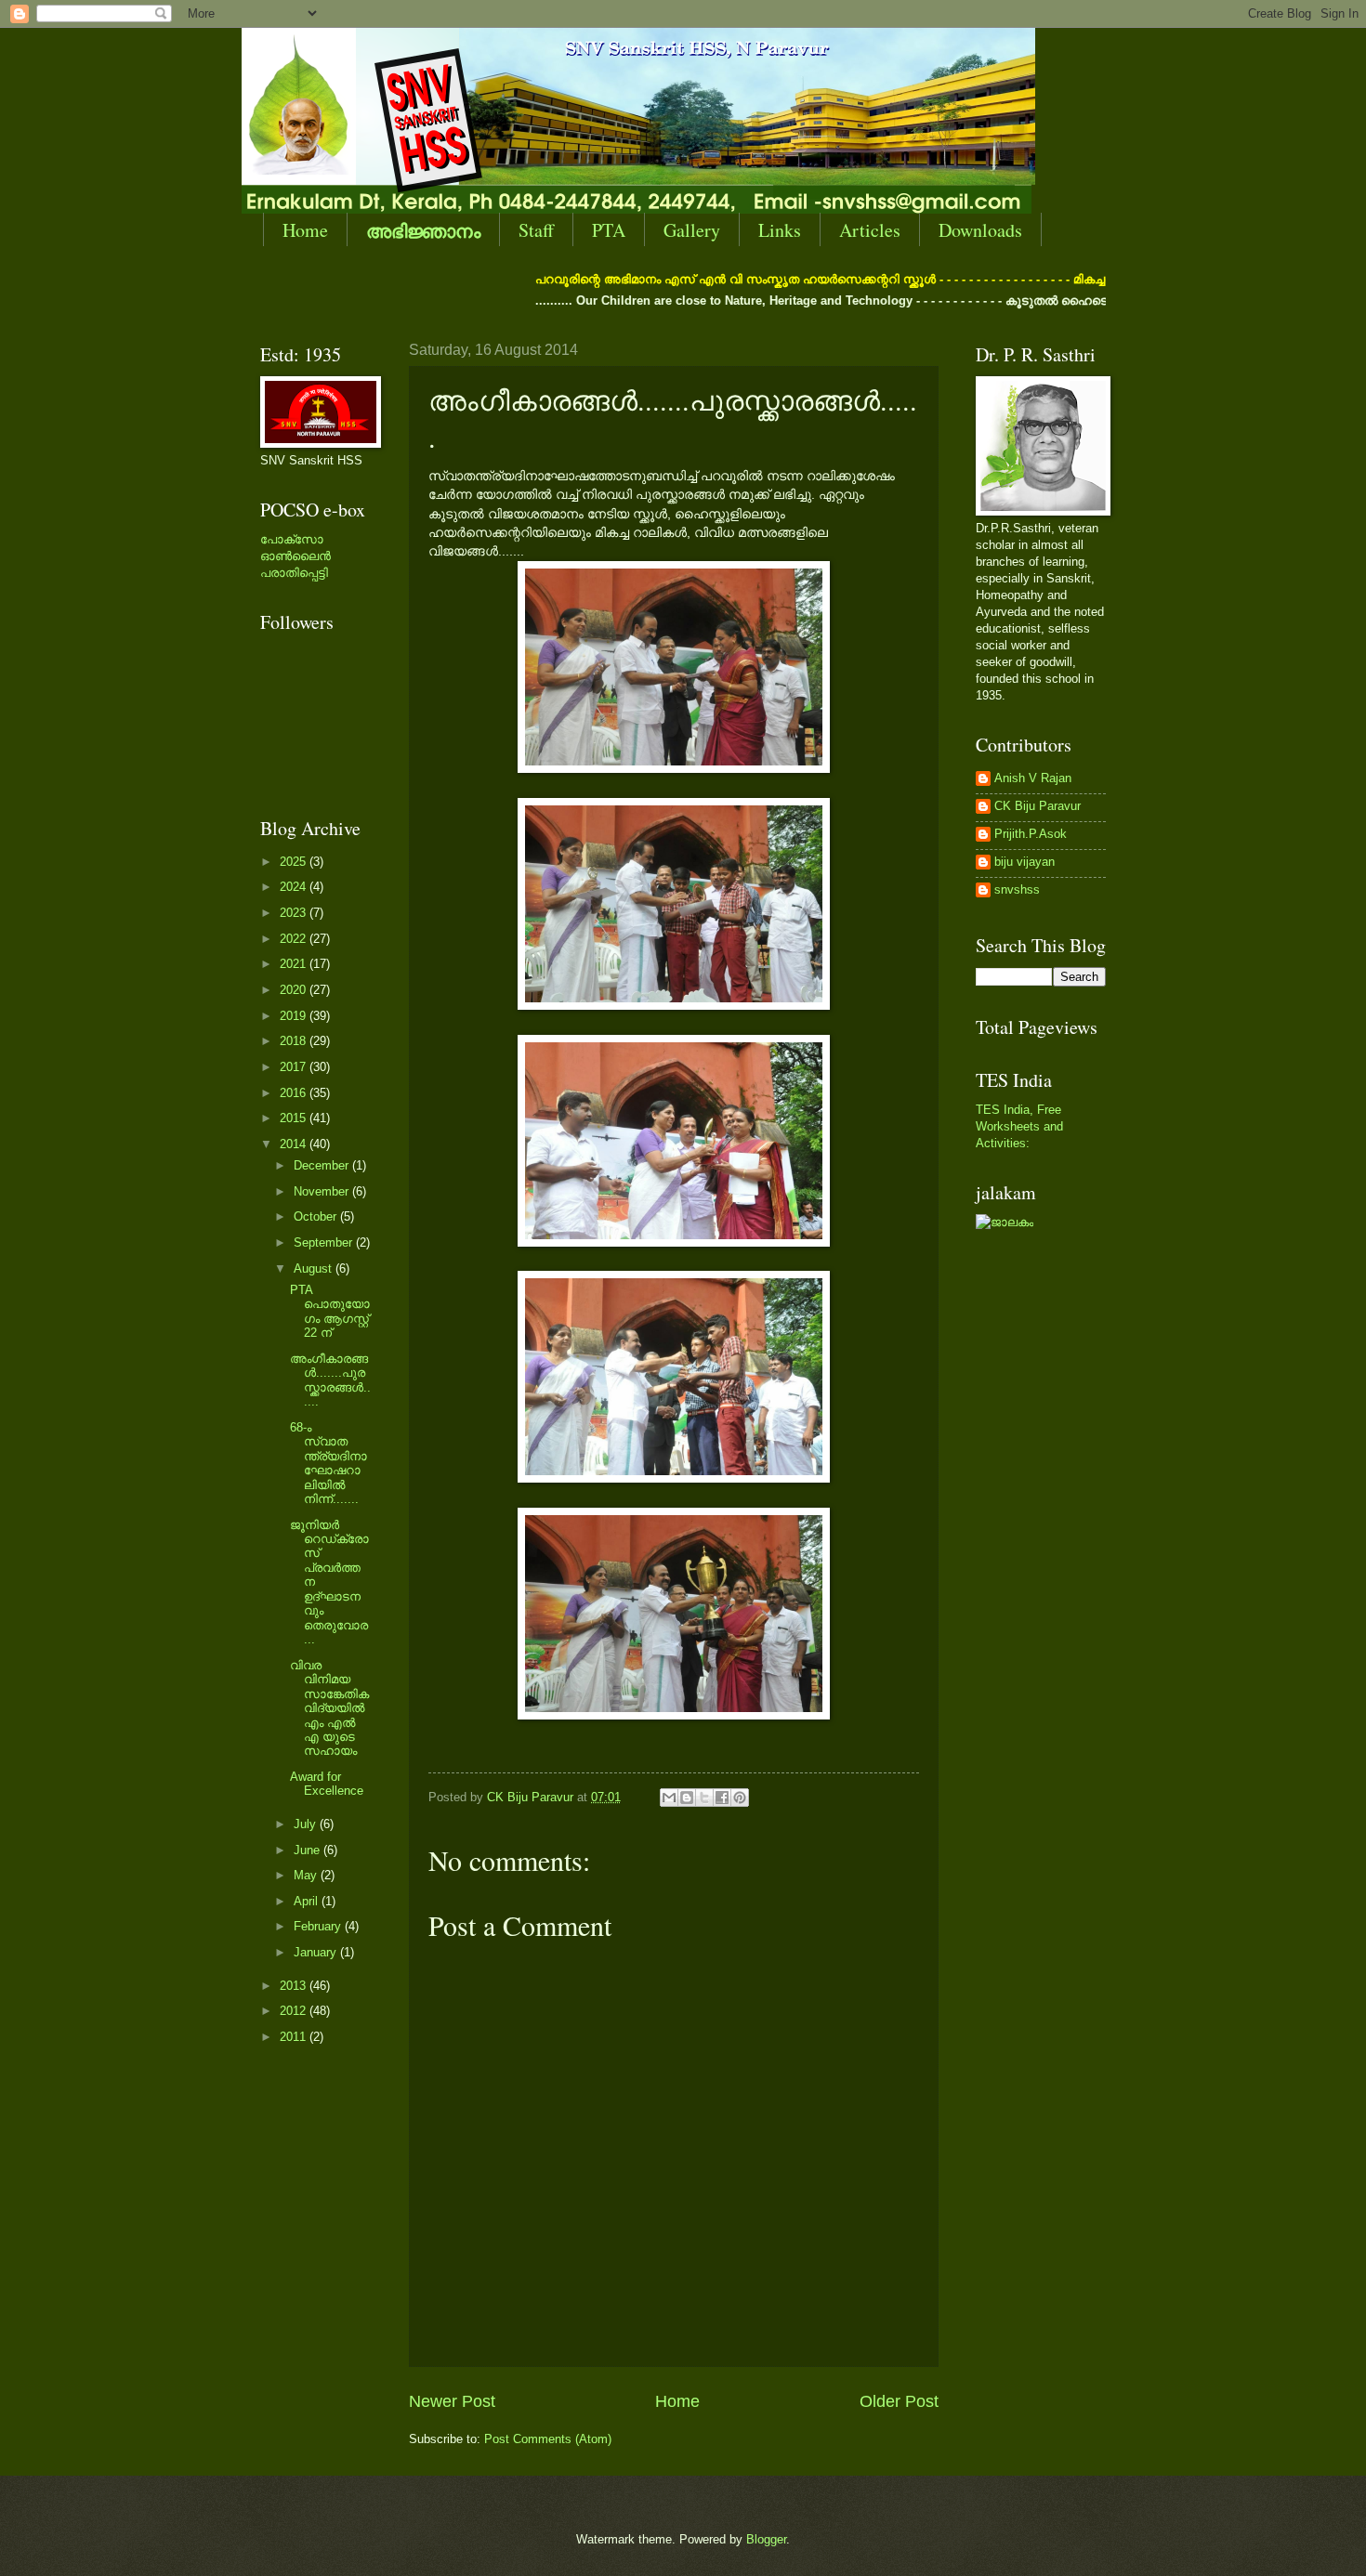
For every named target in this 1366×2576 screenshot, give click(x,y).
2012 (295, 2011)
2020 (295, 990)
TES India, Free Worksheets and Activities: (1019, 1126)
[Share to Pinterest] (740, 1798)
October (317, 1216)
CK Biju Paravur (1038, 806)
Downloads (980, 230)
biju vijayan (1024, 862)
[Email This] (669, 1798)
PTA (609, 230)
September (325, 1242)
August (315, 1268)
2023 (295, 913)
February (319, 1926)
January (317, 1952)
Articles (870, 230)
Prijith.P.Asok (1031, 834)
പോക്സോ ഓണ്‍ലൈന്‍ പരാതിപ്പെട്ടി (296, 556)
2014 (295, 1144)
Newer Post (452, 2401)
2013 (295, 1986)
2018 (295, 1041)
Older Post (899, 2401)
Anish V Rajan (1033, 778)
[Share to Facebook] (722, 1798)
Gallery (692, 230)
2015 (295, 1118)
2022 (295, 939)
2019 (295, 1016)
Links (780, 230)
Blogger (766, 2539)
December (323, 1165)
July (307, 1824)
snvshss (1017, 889)
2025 (295, 862)
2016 (295, 1093)
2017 (295, 1067)
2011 (295, 2037)
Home (305, 230)
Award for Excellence (327, 1784)
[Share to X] (704, 1798)
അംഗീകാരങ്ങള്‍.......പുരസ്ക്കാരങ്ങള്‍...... (330, 1380)
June (309, 1850)
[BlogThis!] (687, 1798)
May (307, 1875)
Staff (536, 230)
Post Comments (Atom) (548, 2439)
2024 (295, 887)
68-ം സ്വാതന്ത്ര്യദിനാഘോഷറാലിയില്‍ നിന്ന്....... (328, 1463)
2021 (295, 964)
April (308, 1901)
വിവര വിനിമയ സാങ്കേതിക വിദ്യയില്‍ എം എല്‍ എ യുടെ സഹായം (329, 1708)
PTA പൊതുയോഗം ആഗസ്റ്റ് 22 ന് (330, 1311)
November (323, 1191)
